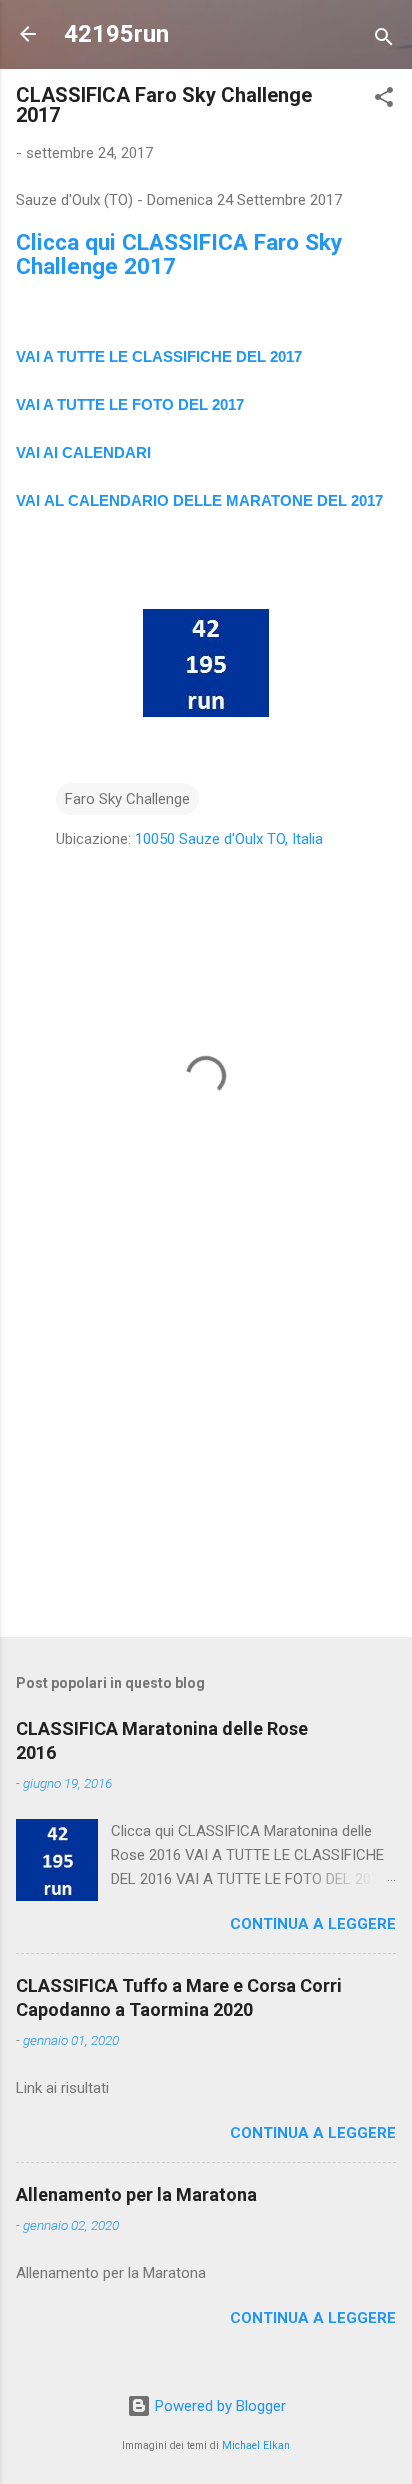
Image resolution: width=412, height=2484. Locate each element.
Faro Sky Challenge (127, 799)
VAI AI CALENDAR (81, 452)
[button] (384, 100)
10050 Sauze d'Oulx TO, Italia (229, 839)
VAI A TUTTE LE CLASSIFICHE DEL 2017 (159, 356)
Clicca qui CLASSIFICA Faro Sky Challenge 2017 (179, 254)
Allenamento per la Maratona (136, 2194)
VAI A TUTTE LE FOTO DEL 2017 (130, 404)
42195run (116, 34)
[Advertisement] (206, 1465)
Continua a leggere (313, 1924)
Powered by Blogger (218, 2406)
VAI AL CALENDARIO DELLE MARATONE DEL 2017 (199, 500)
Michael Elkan (256, 2445)
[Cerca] (384, 40)
